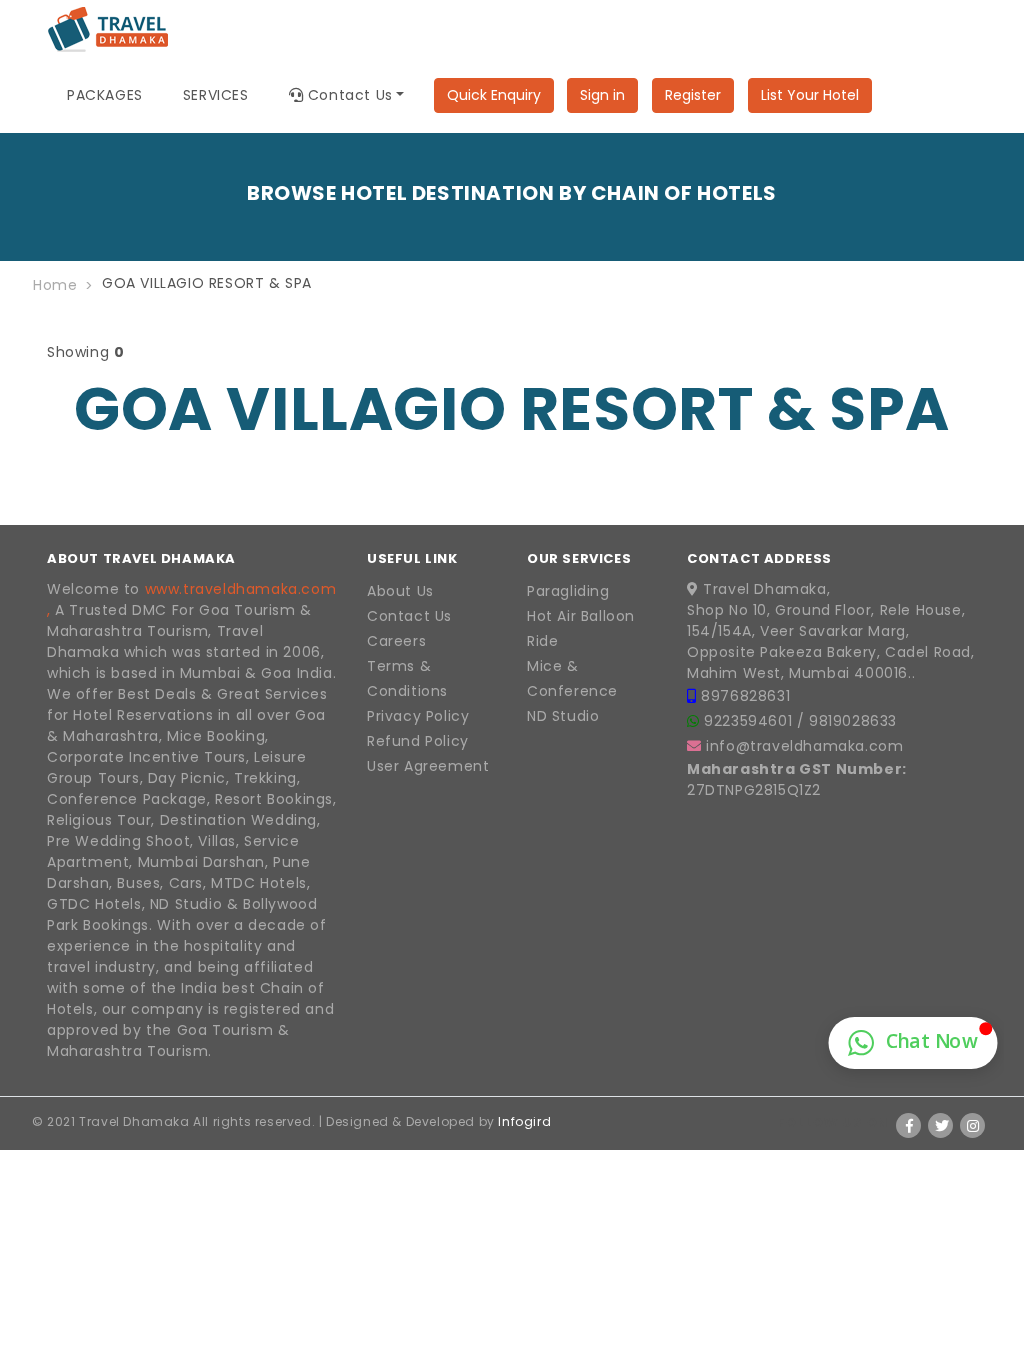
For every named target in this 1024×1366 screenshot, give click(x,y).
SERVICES (216, 95)
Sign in (602, 95)
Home (55, 285)
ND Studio (563, 716)
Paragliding (568, 591)
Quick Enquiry (494, 95)
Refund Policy (418, 741)
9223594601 (750, 721)
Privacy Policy (418, 716)
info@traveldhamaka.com (804, 746)
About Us (400, 591)
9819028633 (853, 721)
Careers (396, 641)
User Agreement (428, 766)
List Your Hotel (810, 95)
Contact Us (409, 616)
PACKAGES (105, 95)
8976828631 (745, 696)
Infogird (524, 1121)
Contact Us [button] (348, 95)
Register (693, 95)
